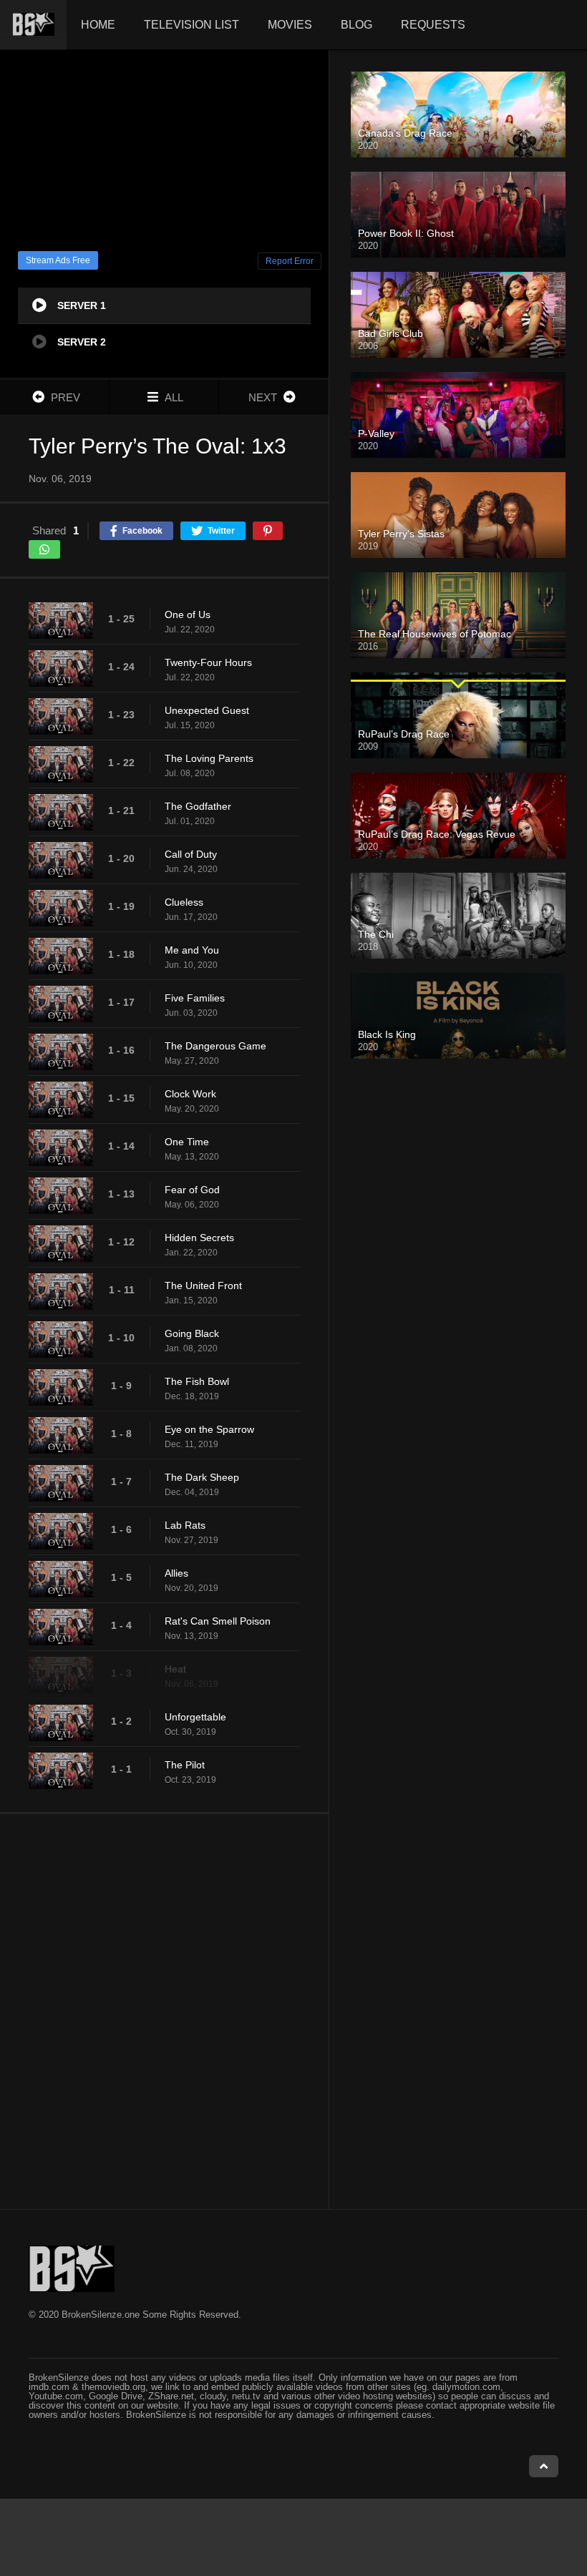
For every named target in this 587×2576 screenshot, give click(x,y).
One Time (187, 1142)
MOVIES (290, 25)
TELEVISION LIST (191, 25)
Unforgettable (195, 1717)
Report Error (290, 261)
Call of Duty (191, 854)
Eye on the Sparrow (209, 1429)
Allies (176, 1573)
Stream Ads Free (58, 260)
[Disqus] (164, 2011)
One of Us (188, 614)
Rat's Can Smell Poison (218, 1621)
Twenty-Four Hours (208, 662)
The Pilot (185, 1765)
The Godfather (198, 806)
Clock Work (190, 1094)
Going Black (192, 1333)
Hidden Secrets (199, 1238)
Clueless (184, 902)
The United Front (203, 1285)
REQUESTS (433, 25)
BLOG (356, 25)
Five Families (195, 998)
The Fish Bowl (197, 1381)
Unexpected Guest (207, 710)
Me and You (192, 950)
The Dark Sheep (202, 1477)
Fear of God (192, 1190)
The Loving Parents (209, 758)
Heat (175, 1669)
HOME (98, 25)
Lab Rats (185, 1525)
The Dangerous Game (215, 1046)
